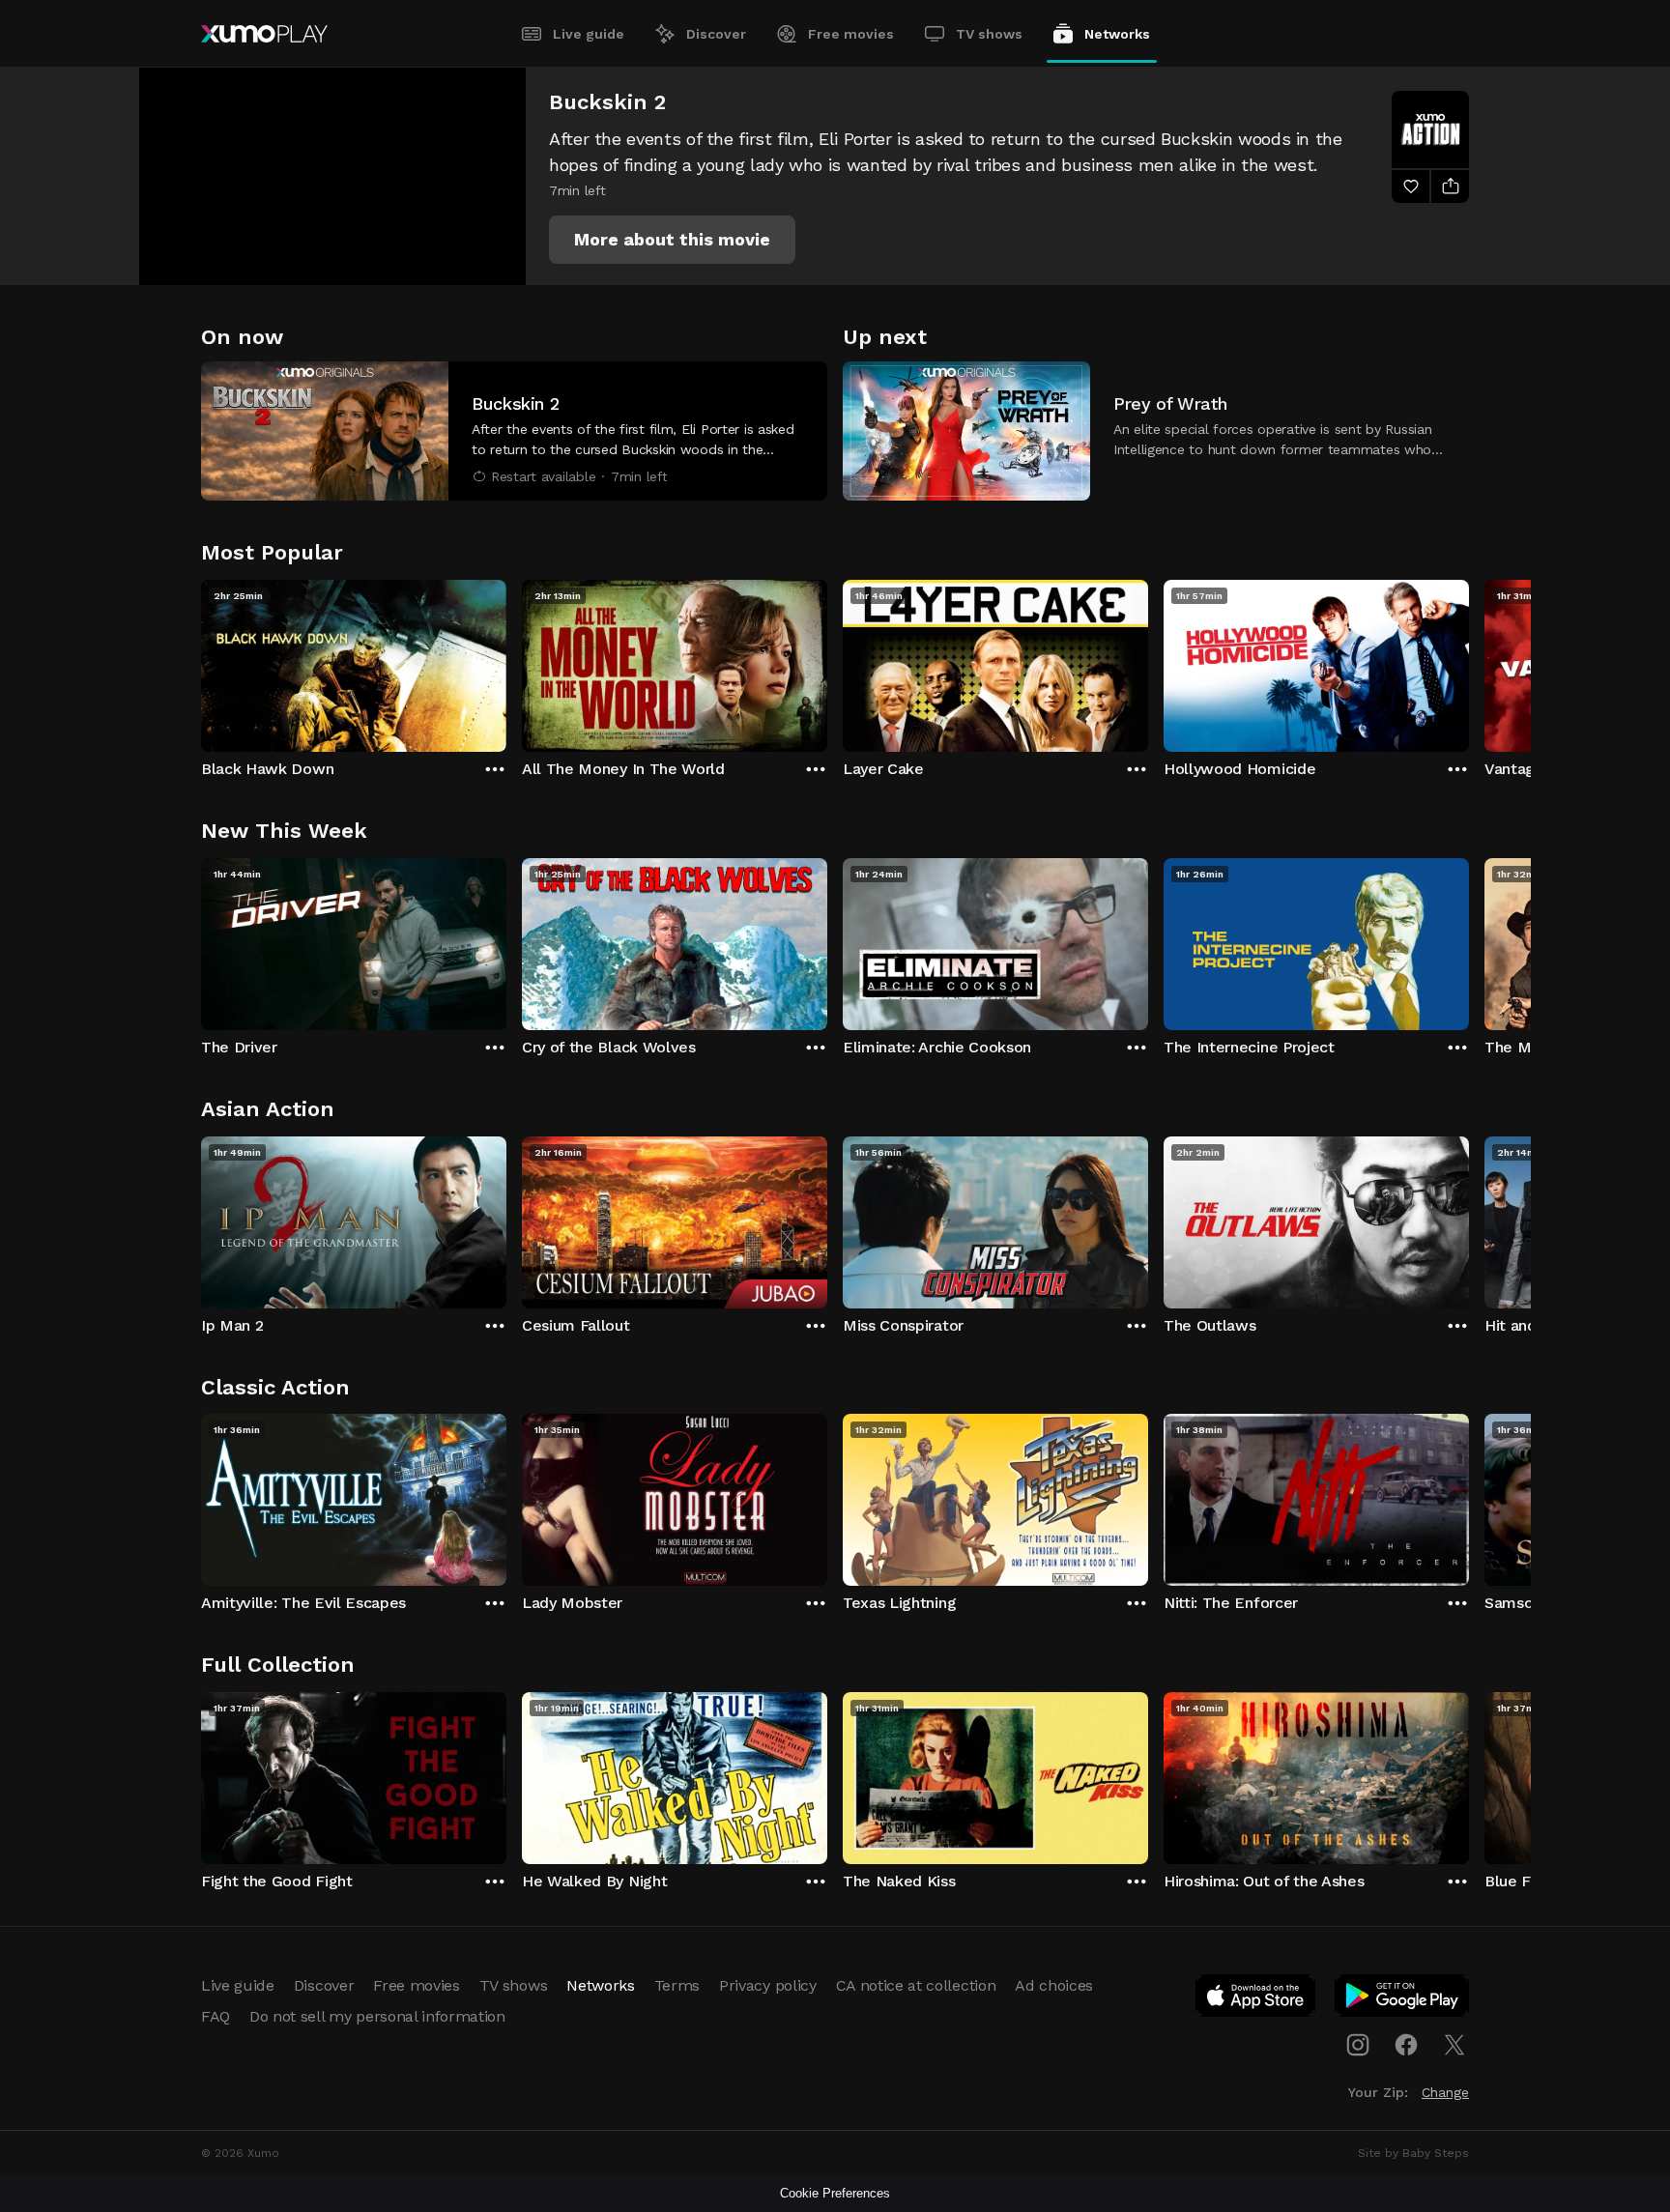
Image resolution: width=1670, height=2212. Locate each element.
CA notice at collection (916, 1985)
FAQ (216, 2016)
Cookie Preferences (835, 2193)
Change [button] (1445, 2092)
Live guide (589, 34)
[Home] (264, 34)
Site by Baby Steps (1413, 2153)
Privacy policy (768, 1985)
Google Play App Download (1403, 1999)
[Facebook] (1406, 2045)
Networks (1117, 34)
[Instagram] (1358, 2045)
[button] (672, 240)
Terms (677, 1985)
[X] (1454, 2045)
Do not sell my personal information (377, 2016)
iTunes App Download (1256, 1999)
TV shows (989, 34)
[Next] (1469, 661)
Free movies (851, 34)
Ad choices (1054, 1985)
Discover (716, 34)
